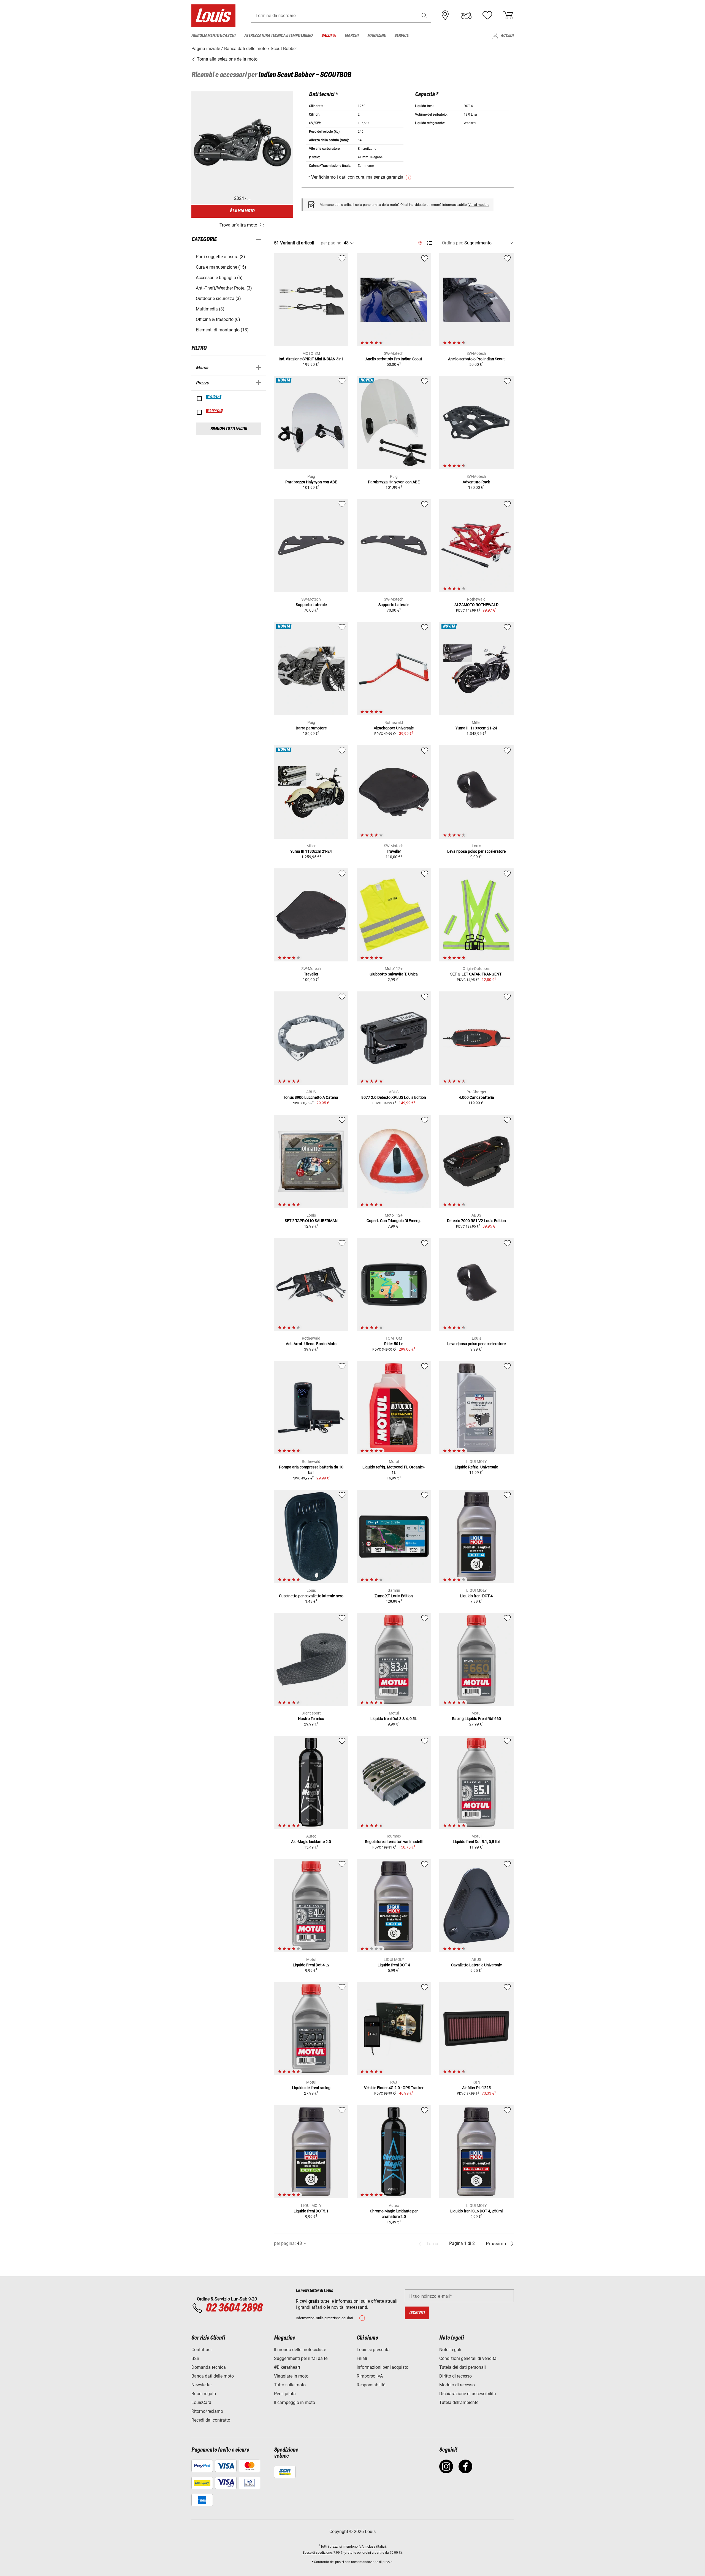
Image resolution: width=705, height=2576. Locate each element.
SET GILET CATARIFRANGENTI (476, 974)
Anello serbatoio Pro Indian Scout (394, 359)
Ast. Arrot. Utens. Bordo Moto (311, 1344)
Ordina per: (453, 243)
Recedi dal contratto (211, 2420)
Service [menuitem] (401, 36)
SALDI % (215, 411)
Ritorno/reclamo (207, 2411)
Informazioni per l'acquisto (383, 2367)
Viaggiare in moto (291, 2376)
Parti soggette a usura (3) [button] (220, 257)
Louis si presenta (373, 2350)
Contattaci (201, 2350)
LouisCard (201, 2402)
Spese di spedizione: (318, 2553)
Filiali (362, 2358)
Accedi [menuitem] (507, 36)
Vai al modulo (479, 205)
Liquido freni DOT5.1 (311, 2211)
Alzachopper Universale (394, 728)
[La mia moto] (466, 15)
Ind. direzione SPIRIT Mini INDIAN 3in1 (311, 359)
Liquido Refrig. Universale (476, 1467)
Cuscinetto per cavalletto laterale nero (311, 1596)
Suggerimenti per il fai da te (301, 2358)
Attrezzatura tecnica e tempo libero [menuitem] (278, 36)
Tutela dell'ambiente (459, 2402)
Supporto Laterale (311, 605)
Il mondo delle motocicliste (300, 2350)
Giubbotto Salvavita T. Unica (394, 974)
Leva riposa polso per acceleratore (476, 851)
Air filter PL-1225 (476, 2088)
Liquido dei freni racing (311, 2088)
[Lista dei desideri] (487, 15)
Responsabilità (371, 2385)
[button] (424, 16)
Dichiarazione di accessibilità (468, 2394)
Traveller (394, 851)
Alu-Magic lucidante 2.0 (311, 1842)
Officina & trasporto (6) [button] (218, 319)
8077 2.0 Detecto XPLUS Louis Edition (394, 1097)
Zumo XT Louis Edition (394, 1596)
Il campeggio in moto (295, 2402)
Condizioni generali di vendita (468, 2358)
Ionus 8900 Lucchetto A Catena (311, 1097)
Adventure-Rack (476, 482)
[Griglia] (420, 242)
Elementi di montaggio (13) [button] (222, 330)
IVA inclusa (367, 2547)
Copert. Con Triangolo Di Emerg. (394, 1221)
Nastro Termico (311, 1719)
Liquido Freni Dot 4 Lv (311, 1965)
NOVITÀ (214, 397)
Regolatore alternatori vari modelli (394, 1842)
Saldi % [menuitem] (329, 36)
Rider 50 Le (394, 1344)
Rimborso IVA (370, 2376)
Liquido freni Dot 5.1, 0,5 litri (476, 1842)
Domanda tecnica (209, 2367)
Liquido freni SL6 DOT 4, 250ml (476, 2211)
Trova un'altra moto (238, 225)
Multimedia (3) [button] (210, 309)
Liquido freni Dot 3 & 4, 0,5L (394, 1719)
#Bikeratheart (287, 2367)
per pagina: (332, 243)
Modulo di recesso (457, 2385)
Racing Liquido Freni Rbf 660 (476, 1719)
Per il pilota (285, 2394)
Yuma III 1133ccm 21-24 (476, 728)
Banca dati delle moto (213, 2376)
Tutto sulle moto (290, 2385)
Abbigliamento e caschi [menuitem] (213, 36)
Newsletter (202, 2385)
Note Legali (450, 2350)
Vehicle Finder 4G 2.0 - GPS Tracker (394, 2088)
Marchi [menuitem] (352, 36)
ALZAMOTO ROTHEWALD (476, 605)
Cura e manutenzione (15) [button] (221, 267)
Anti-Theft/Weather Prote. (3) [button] (224, 288)
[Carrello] (508, 15)
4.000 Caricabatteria (476, 1097)
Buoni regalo (204, 2394)
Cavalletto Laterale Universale (476, 1965)
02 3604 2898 (234, 2308)
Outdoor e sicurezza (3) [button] (218, 299)
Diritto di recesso (455, 2376)
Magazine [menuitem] (376, 36)
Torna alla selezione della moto (227, 59)
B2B (195, 2358)
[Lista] (430, 243)
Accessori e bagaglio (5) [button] (219, 278)
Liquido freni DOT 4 (476, 1596)
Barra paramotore (311, 728)
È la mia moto (242, 211)
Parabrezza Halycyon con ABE (311, 482)
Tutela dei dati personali (463, 2367)
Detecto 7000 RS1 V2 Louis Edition (476, 1221)
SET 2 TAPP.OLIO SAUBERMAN (311, 1221)
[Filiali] (445, 15)
